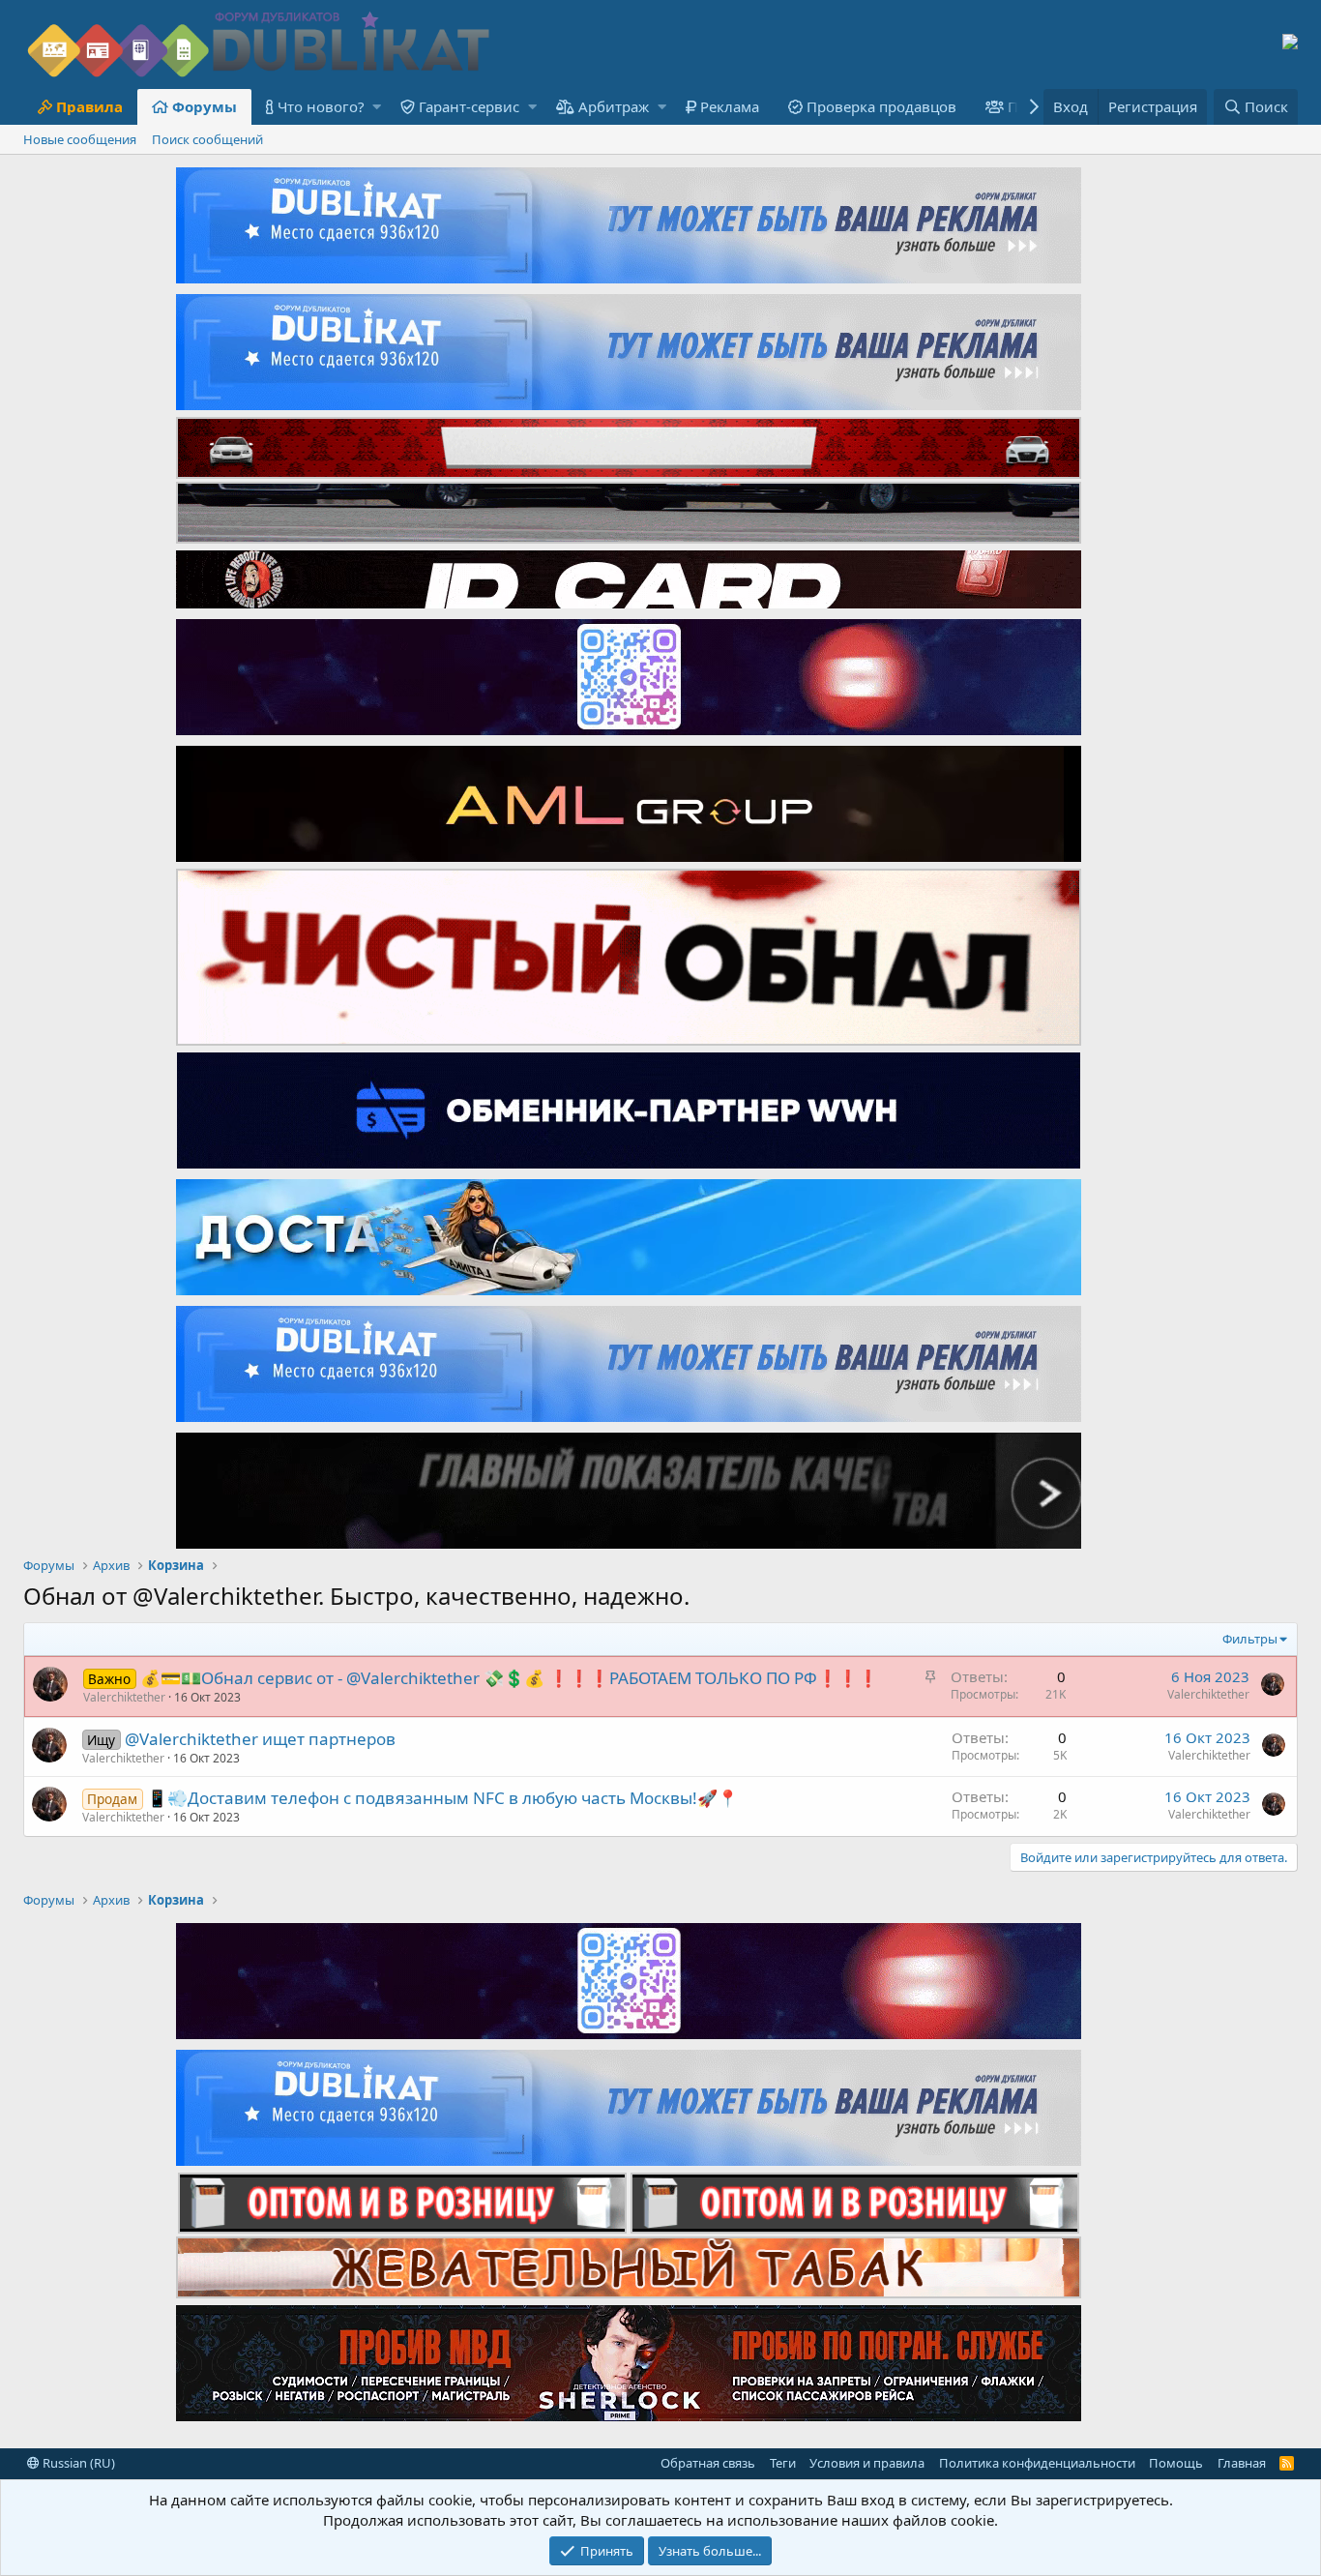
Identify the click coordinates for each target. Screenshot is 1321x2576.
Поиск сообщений (207, 139)
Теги (783, 2463)
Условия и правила (867, 2463)
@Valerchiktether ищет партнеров (260, 1739)
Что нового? (321, 106)
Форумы (205, 106)
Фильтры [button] (1250, 1639)
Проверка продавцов (881, 106)
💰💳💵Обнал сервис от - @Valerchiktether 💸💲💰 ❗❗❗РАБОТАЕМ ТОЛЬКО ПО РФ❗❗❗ (509, 1678)
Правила (89, 106)
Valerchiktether (124, 1697)
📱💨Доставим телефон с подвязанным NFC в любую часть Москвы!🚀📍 (442, 1798)
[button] (377, 107)
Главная (1242, 2463)
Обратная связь (708, 2463)
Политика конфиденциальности (1037, 2463)
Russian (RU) (77, 2463)
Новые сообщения (80, 139)
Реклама (730, 106)
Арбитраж (614, 106)
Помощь (1176, 2463)
